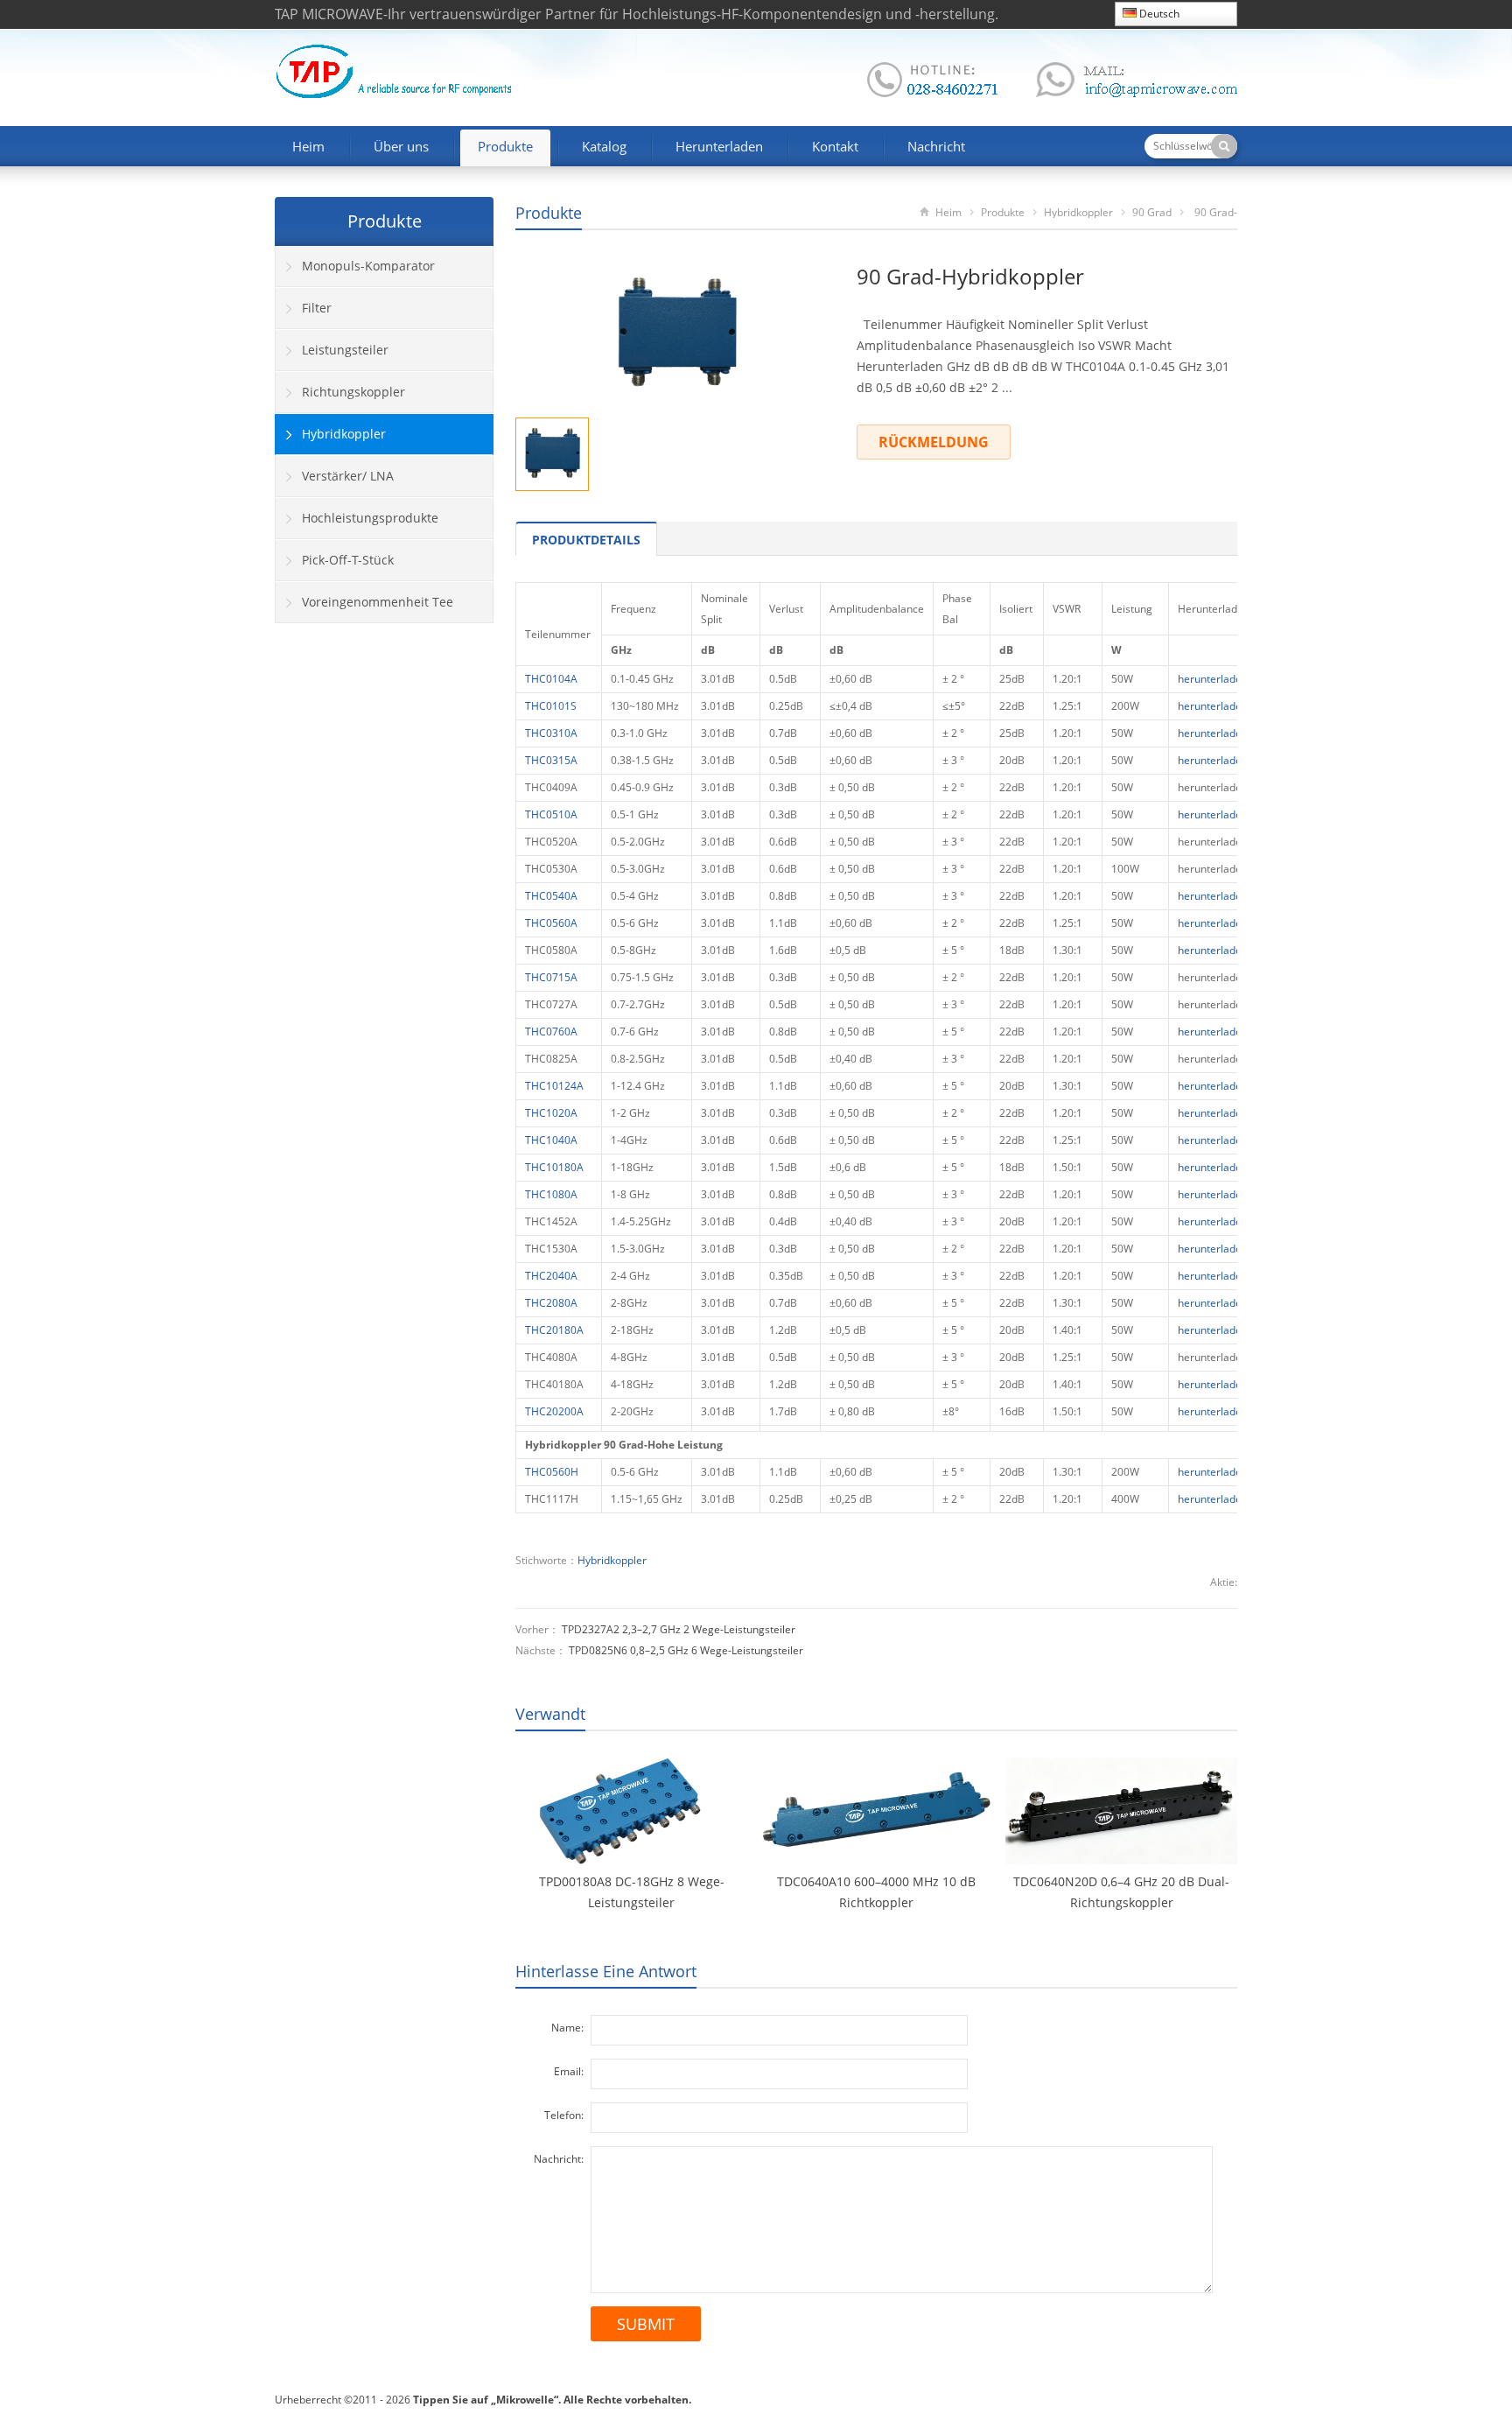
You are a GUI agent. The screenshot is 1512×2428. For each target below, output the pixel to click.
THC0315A (551, 760)
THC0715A (551, 977)
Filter (317, 308)
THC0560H (552, 1472)
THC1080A (551, 1194)
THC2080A (551, 1303)
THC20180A (554, 1330)
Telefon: (564, 2115)
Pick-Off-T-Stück (348, 560)
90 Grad (1152, 212)
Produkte (505, 146)
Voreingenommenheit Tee (378, 602)
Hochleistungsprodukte (370, 518)
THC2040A (551, 1276)
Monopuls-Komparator (368, 266)
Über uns (401, 146)
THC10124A (554, 1086)
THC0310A (551, 733)
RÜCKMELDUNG (934, 442)
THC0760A (551, 1032)
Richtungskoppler (353, 392)
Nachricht (936, 146)
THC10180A (554, 1167)
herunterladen (1213, 679)
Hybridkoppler (1078, 212)
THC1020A (551, 1113)
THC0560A (551, 923)
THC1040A (551, 1140)
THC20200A (554, 1411)
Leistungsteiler (345, 350)
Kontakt (835, 146)
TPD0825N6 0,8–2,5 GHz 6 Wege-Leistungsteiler (686, 1650)
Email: (569, 2071)
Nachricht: (559, 2159)
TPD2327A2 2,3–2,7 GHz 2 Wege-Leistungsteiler (679, 1629)
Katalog (604, 146)
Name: (567, 2028)
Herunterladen (719, 146)
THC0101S (551, 706)
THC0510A (551, 814)
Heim (308, 146)
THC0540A (551, 896)
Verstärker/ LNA (348, 476)
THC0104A (551, 679)
